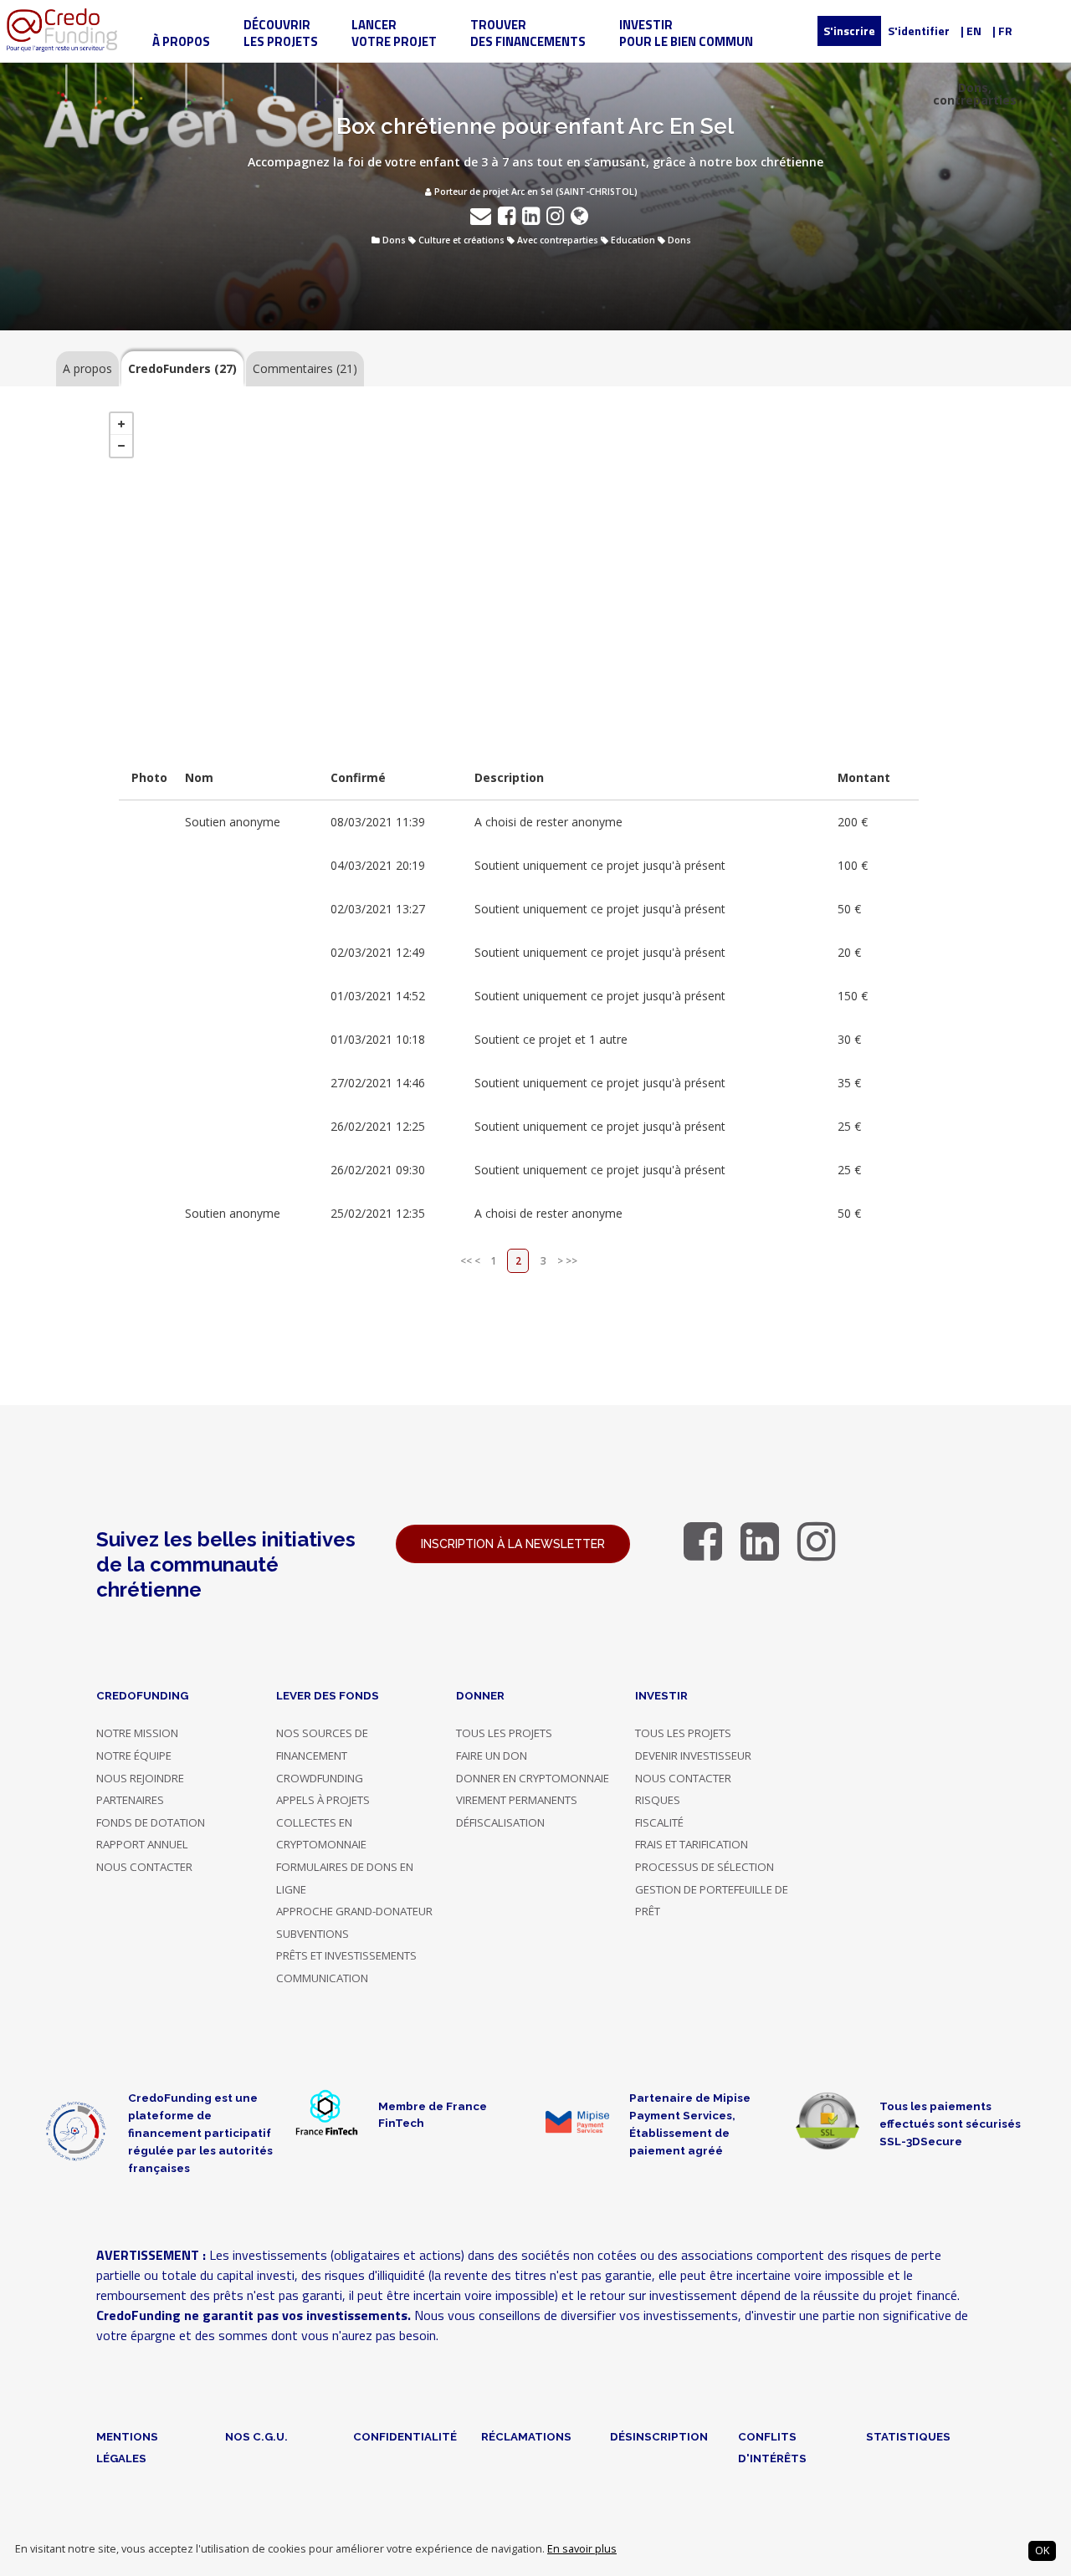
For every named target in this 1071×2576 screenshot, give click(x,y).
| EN (971, 31)
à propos (181, 41)
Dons (394, 240)
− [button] (121, 446)
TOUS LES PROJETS (504, 1733)
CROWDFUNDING (320, 1778)
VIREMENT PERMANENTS (517, 1800)
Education (633, 240)
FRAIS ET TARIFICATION (692, 1844)
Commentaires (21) (305, 368)
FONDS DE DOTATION (151, 1822)
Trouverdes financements (528, 33)
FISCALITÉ (659, 1822)
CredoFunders (182, 368)
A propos (87, 368)
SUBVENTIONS (313, 1934)
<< (466, 1261)
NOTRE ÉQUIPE (134, 1756)
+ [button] (121, 424)
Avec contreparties (558, 240)
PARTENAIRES (130, 1800)
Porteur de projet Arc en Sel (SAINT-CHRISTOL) (535, 192)
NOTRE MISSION (137, 1733)
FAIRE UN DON (492, 1756)
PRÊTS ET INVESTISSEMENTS (346, 1955)
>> (571, 1261)
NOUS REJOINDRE (140, 1778)
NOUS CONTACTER (144, 1867)
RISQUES (658, 1800)
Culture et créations (461, 240)
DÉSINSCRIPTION (659, 2436)
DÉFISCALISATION (500, 1822)
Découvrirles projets (281, 33)
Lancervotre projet (394, 33)
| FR (1002, 31)
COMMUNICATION (322, 1978)
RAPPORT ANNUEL (142, 1844)
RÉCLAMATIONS (526, 2436)
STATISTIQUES (908, 2436)
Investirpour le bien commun (686, 33)
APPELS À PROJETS (323, 1800)
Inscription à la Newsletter (513, 1544)
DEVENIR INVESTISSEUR (693, 1756)
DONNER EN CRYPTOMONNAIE (533, 1778)
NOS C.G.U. (256, 2436)
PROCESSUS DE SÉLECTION (705, 1867)
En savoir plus (582, 2549)
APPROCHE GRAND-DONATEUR (354, 1911)
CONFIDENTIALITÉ (405, 2436)
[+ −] (519, 570)
